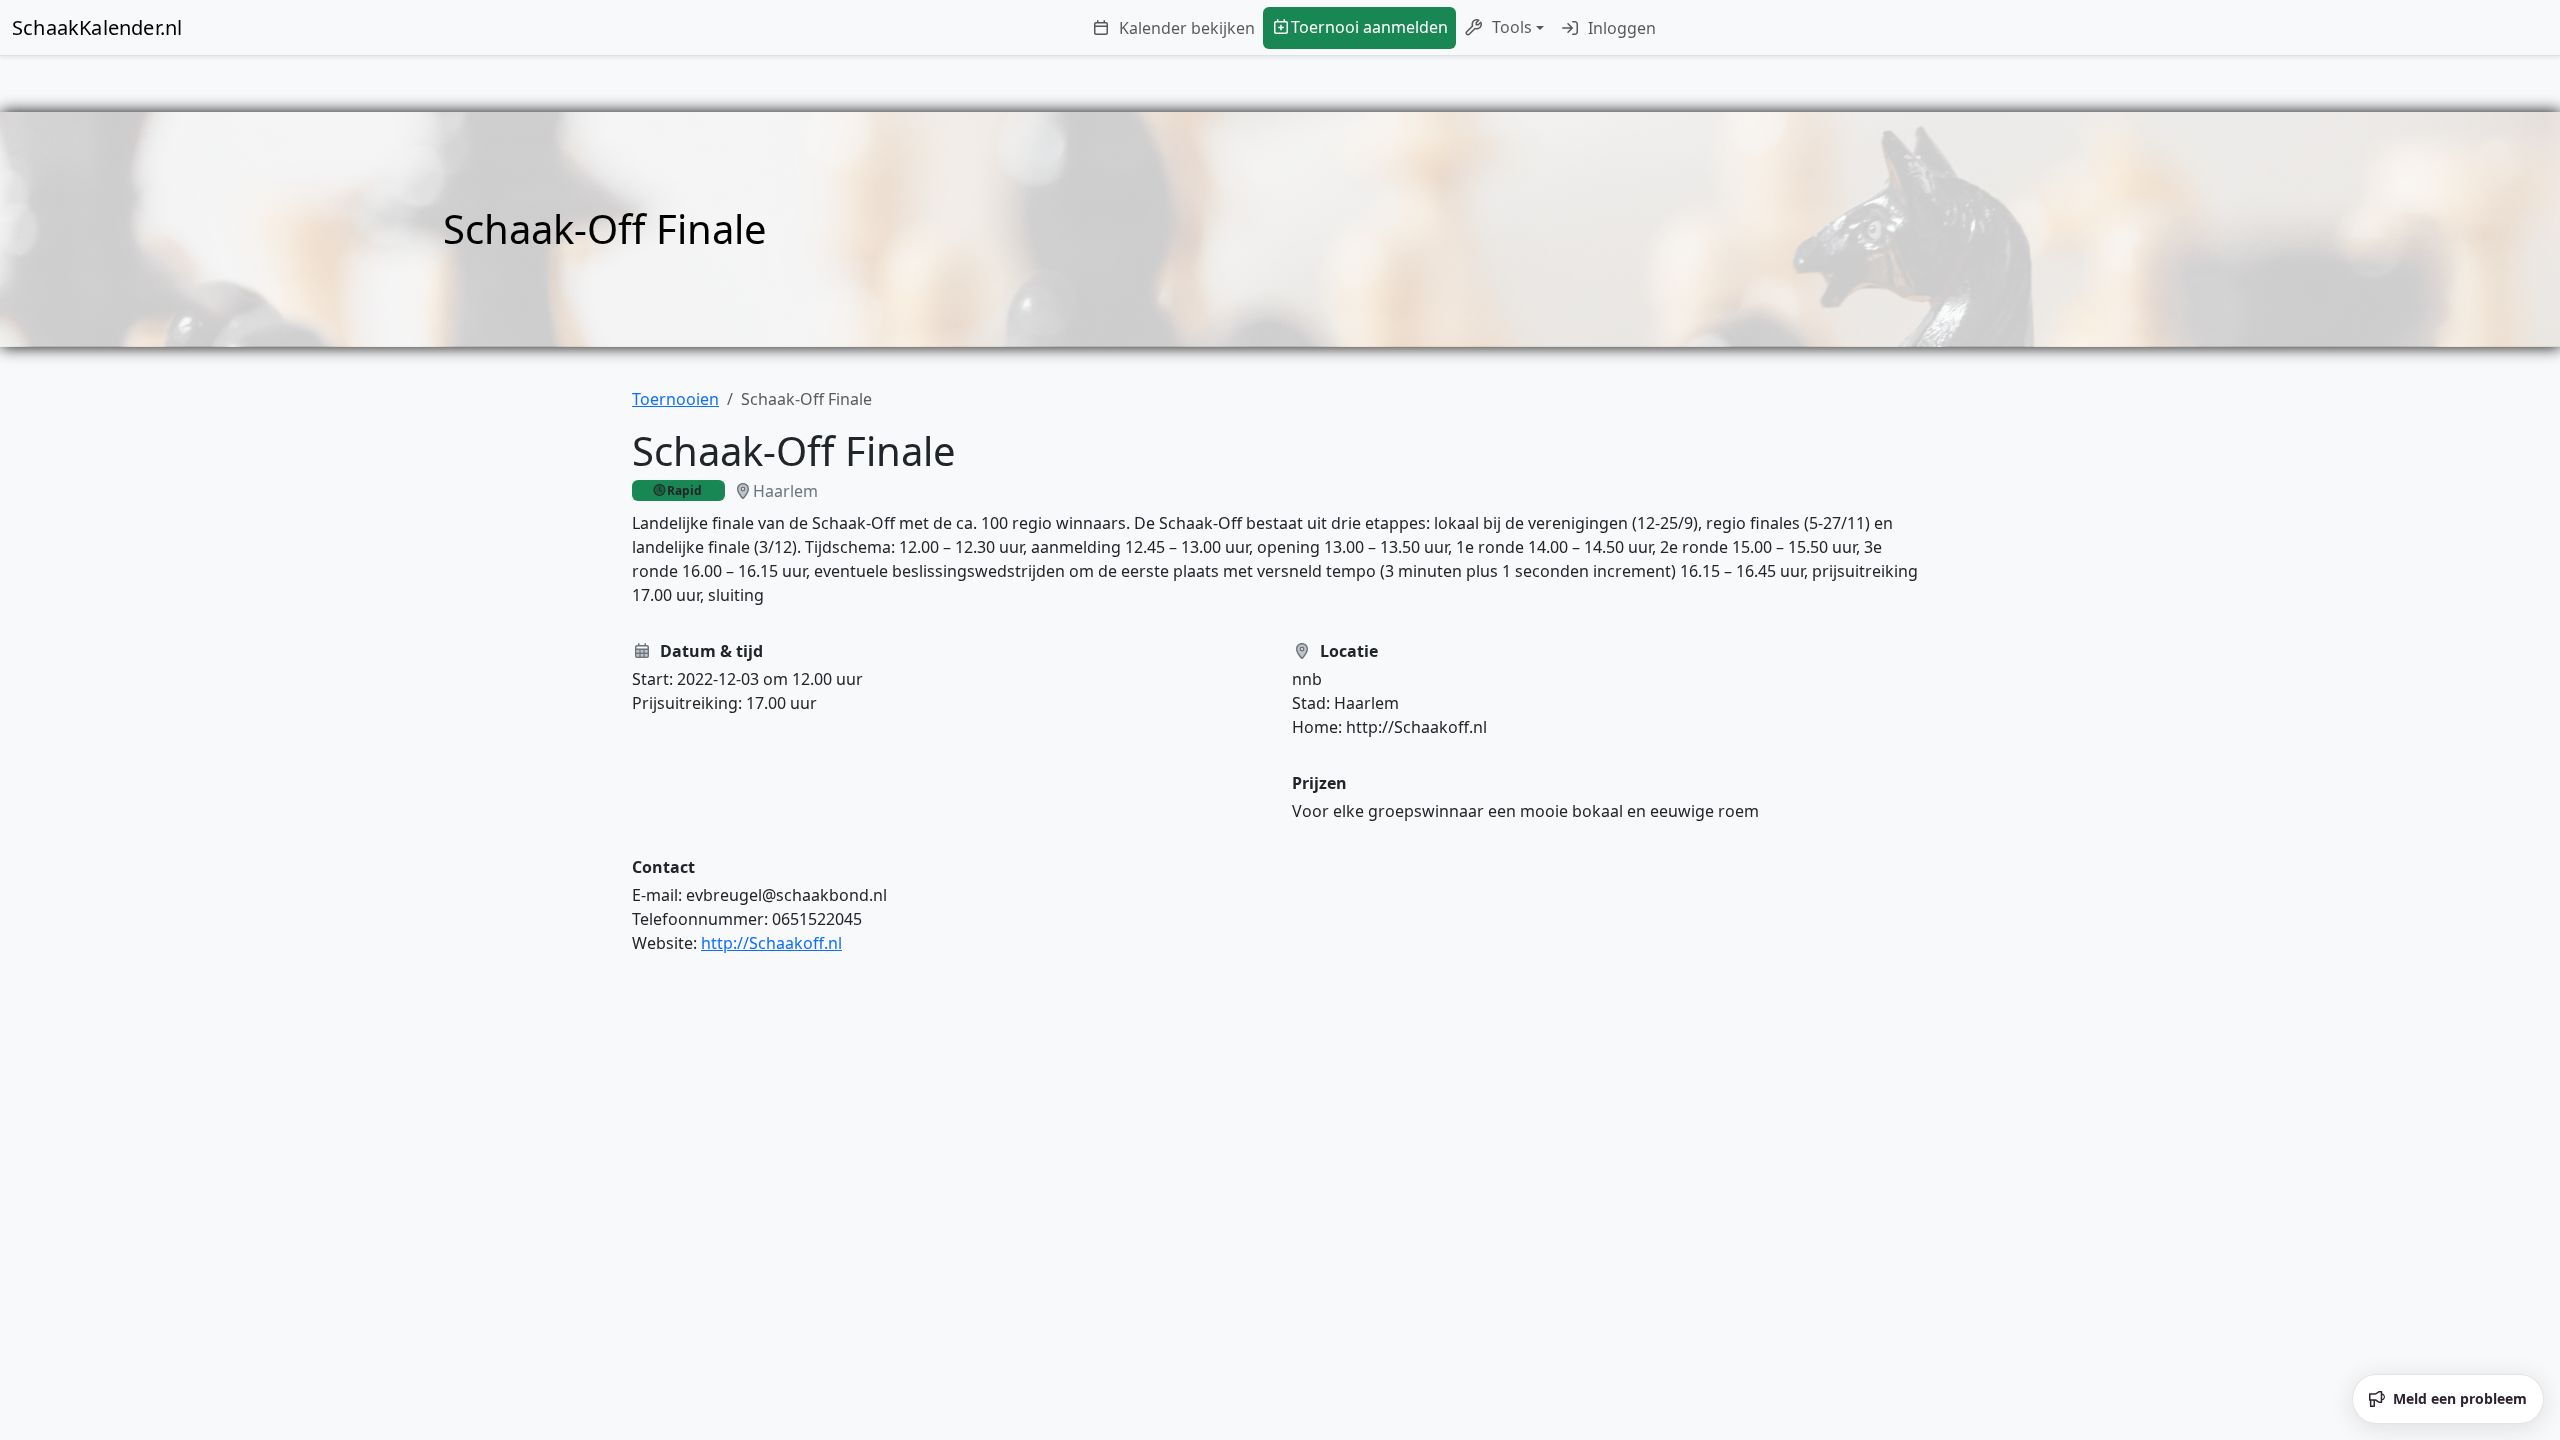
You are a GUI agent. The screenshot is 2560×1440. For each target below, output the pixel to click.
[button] (1504, 28)
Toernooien (675, 399)
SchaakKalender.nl (97, 27)
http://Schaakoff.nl (771, 943)
